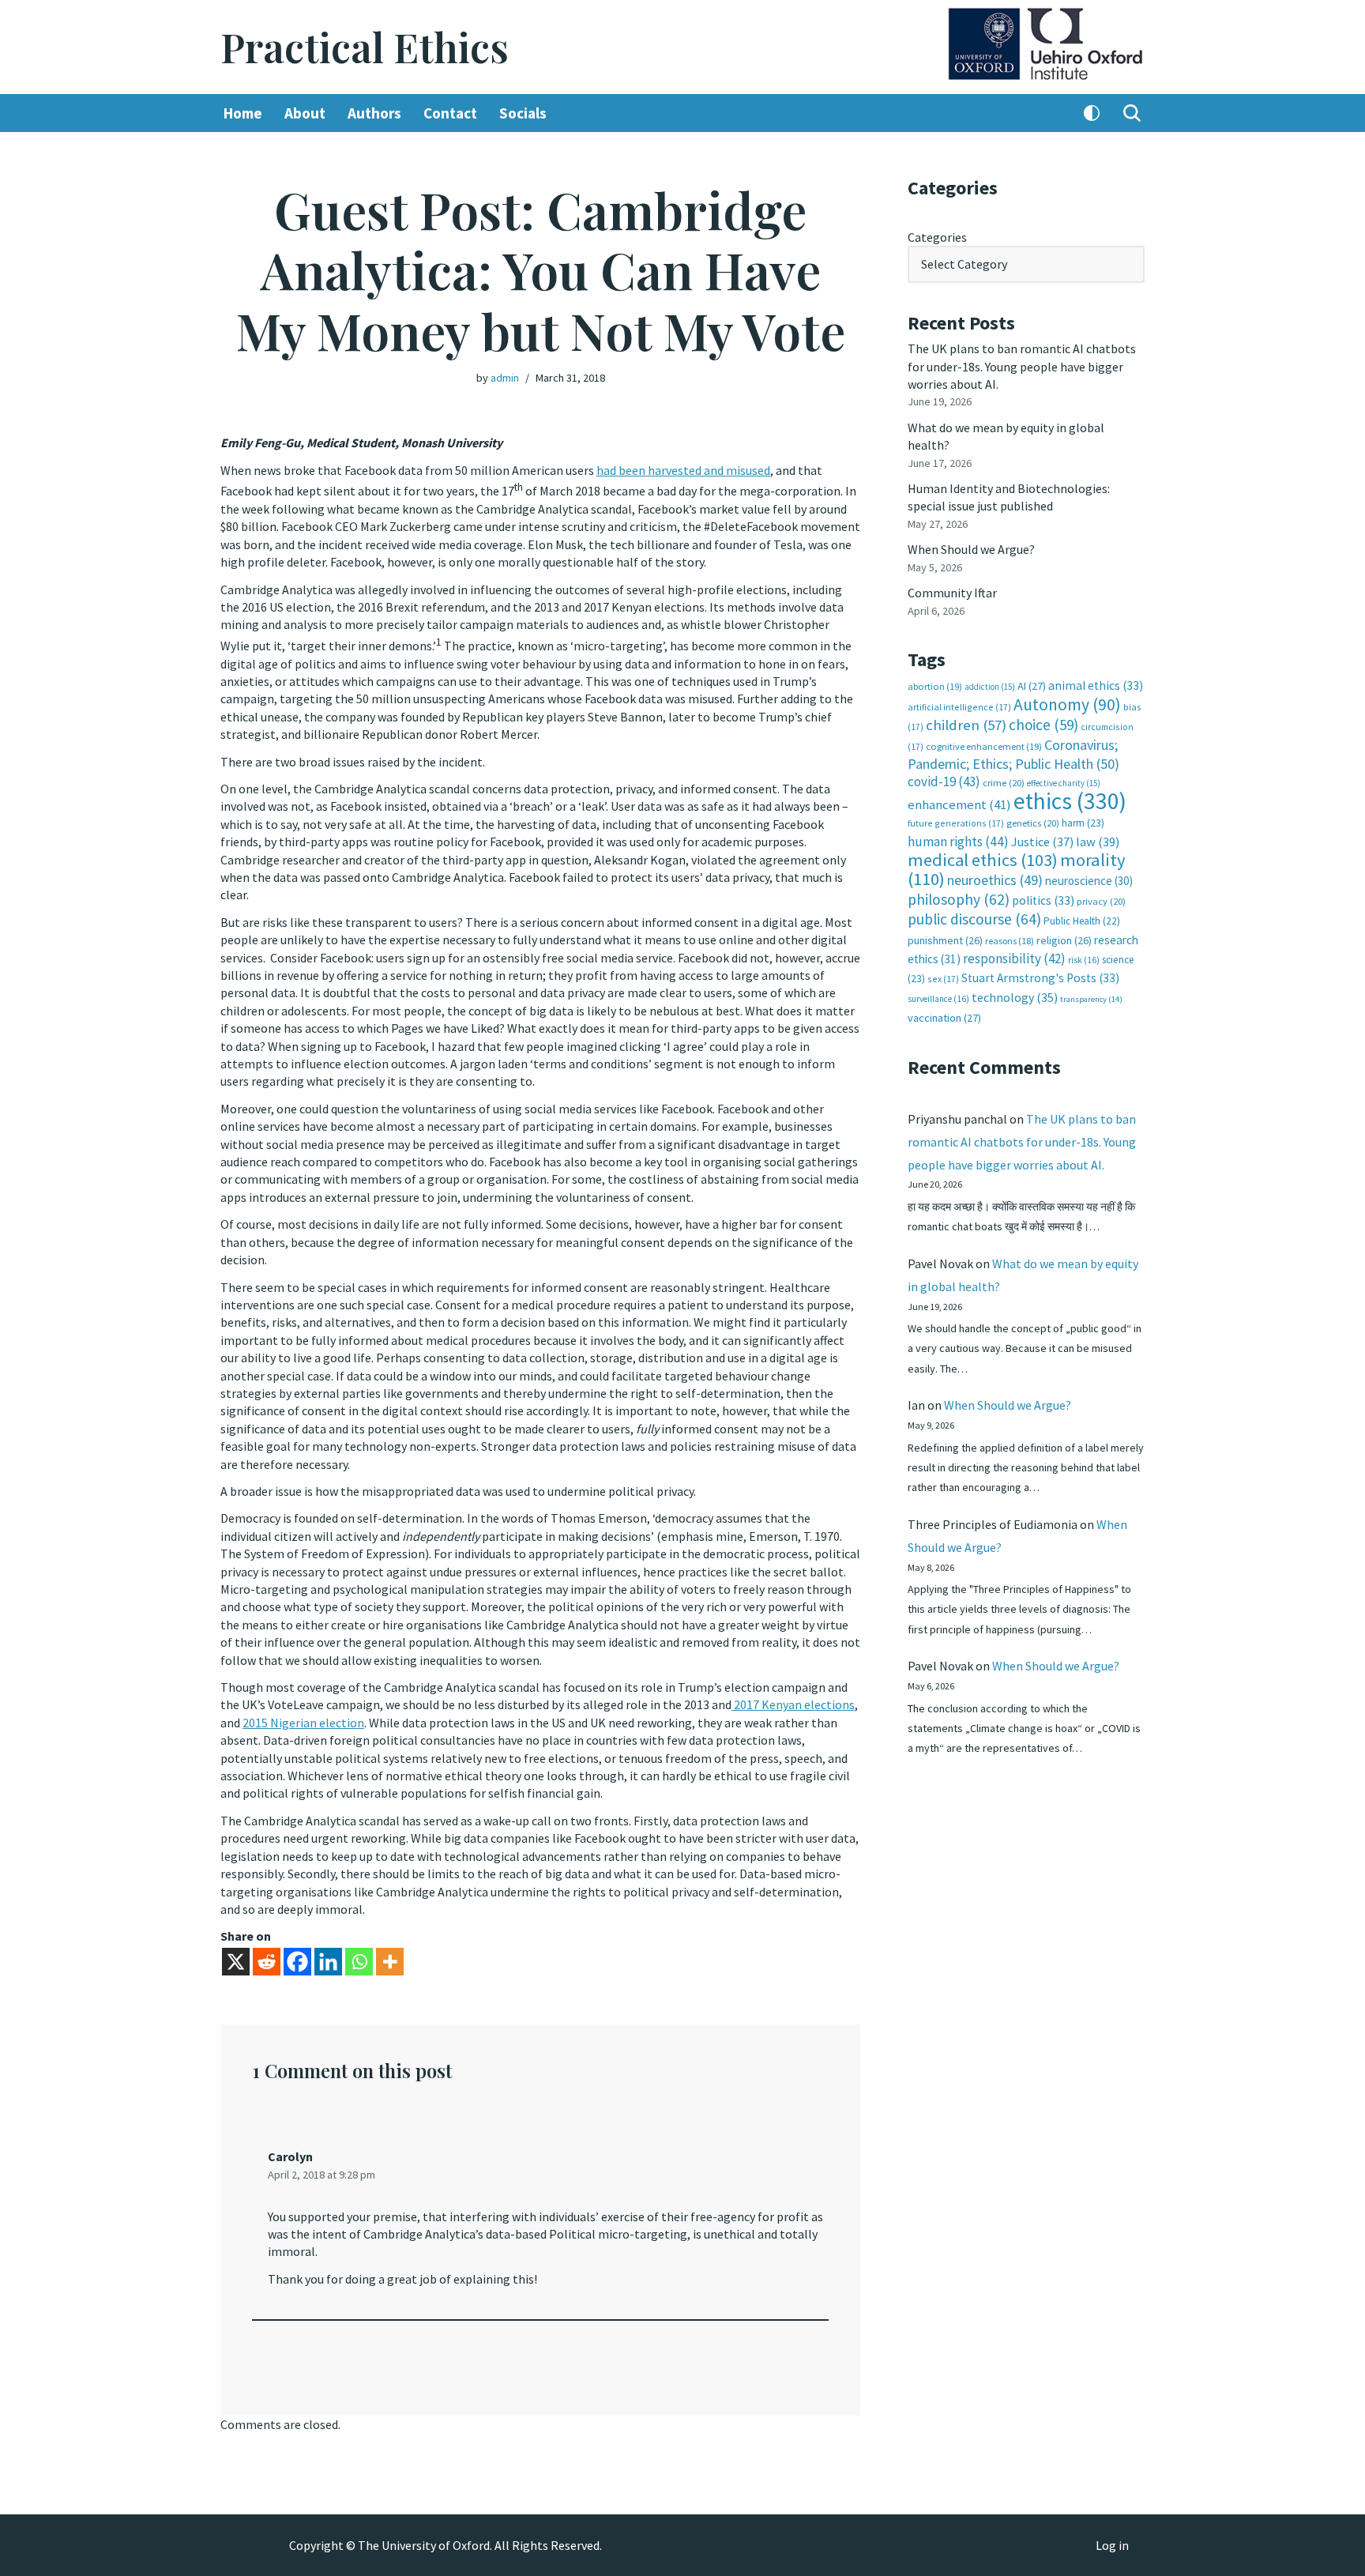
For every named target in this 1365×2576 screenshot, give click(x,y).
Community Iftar (952, 593)
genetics (1033, 823)
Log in (1112, 2545)
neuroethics (995, 880)
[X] (236, 1962)
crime (1004, 783)
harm (1083, 823)
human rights (958, 842)
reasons (1010, 941)
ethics (1070, 801)
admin (505, 378)
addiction (990, 687)
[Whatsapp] (359, 1962)
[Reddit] (267, 1962)
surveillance (938, 999)
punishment (945, 940)
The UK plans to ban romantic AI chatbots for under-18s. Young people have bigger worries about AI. (1022, 366)
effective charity (1064, 783)
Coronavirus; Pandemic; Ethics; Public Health (1013, 754)
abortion (935, 686)
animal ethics (1096, 685)
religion (1064, 940)
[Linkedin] (328, 1962)
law (1098, 842)
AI (1032, 686)
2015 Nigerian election (303, 1723)
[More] (390, 1962)
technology (1015, 997)
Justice (1042, 842)
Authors (374, 113)
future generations (956, 823)
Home (243, 113)
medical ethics (983, 860)
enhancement (959, 804)
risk (1084, 960)
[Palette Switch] (1092, 113)
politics (1043, 900)
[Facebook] (297, 1962)
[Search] (1132, 113)
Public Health (1082, 921)
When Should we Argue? (971, 549)
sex (943, 979)
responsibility (1014, 958)
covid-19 (944, 781)
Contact (450, 113)
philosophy (959, 899)
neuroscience (1089, 881)
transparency (1091, 999)
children (966, 725)
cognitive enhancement (984, 746)
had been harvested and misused (683, 470)
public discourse (974, 919)
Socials (523, 113)
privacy (1101, 901)
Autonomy (1067, 704)
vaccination (944, 1018)
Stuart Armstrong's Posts (1040, 978)
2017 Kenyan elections (793, 1704)
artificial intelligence (959, 707)
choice (1043, 725)
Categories (937, 237)
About (305, 113)
